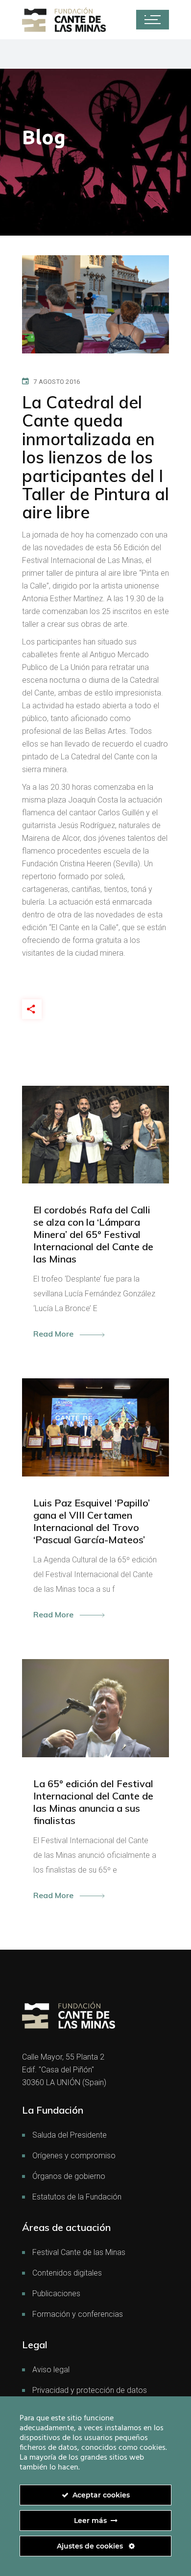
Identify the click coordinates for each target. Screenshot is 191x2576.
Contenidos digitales (67, 2273)
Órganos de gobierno (69, 2176)
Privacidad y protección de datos (90, 2390)
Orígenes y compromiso (74, 2156)
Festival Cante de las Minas (79, 2252)
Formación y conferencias (78, 2314)
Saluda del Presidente (70, 2135)
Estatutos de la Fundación (77, 2197)
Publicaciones (56, 2294)
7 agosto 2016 (57, 382)
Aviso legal (51, 2370)
